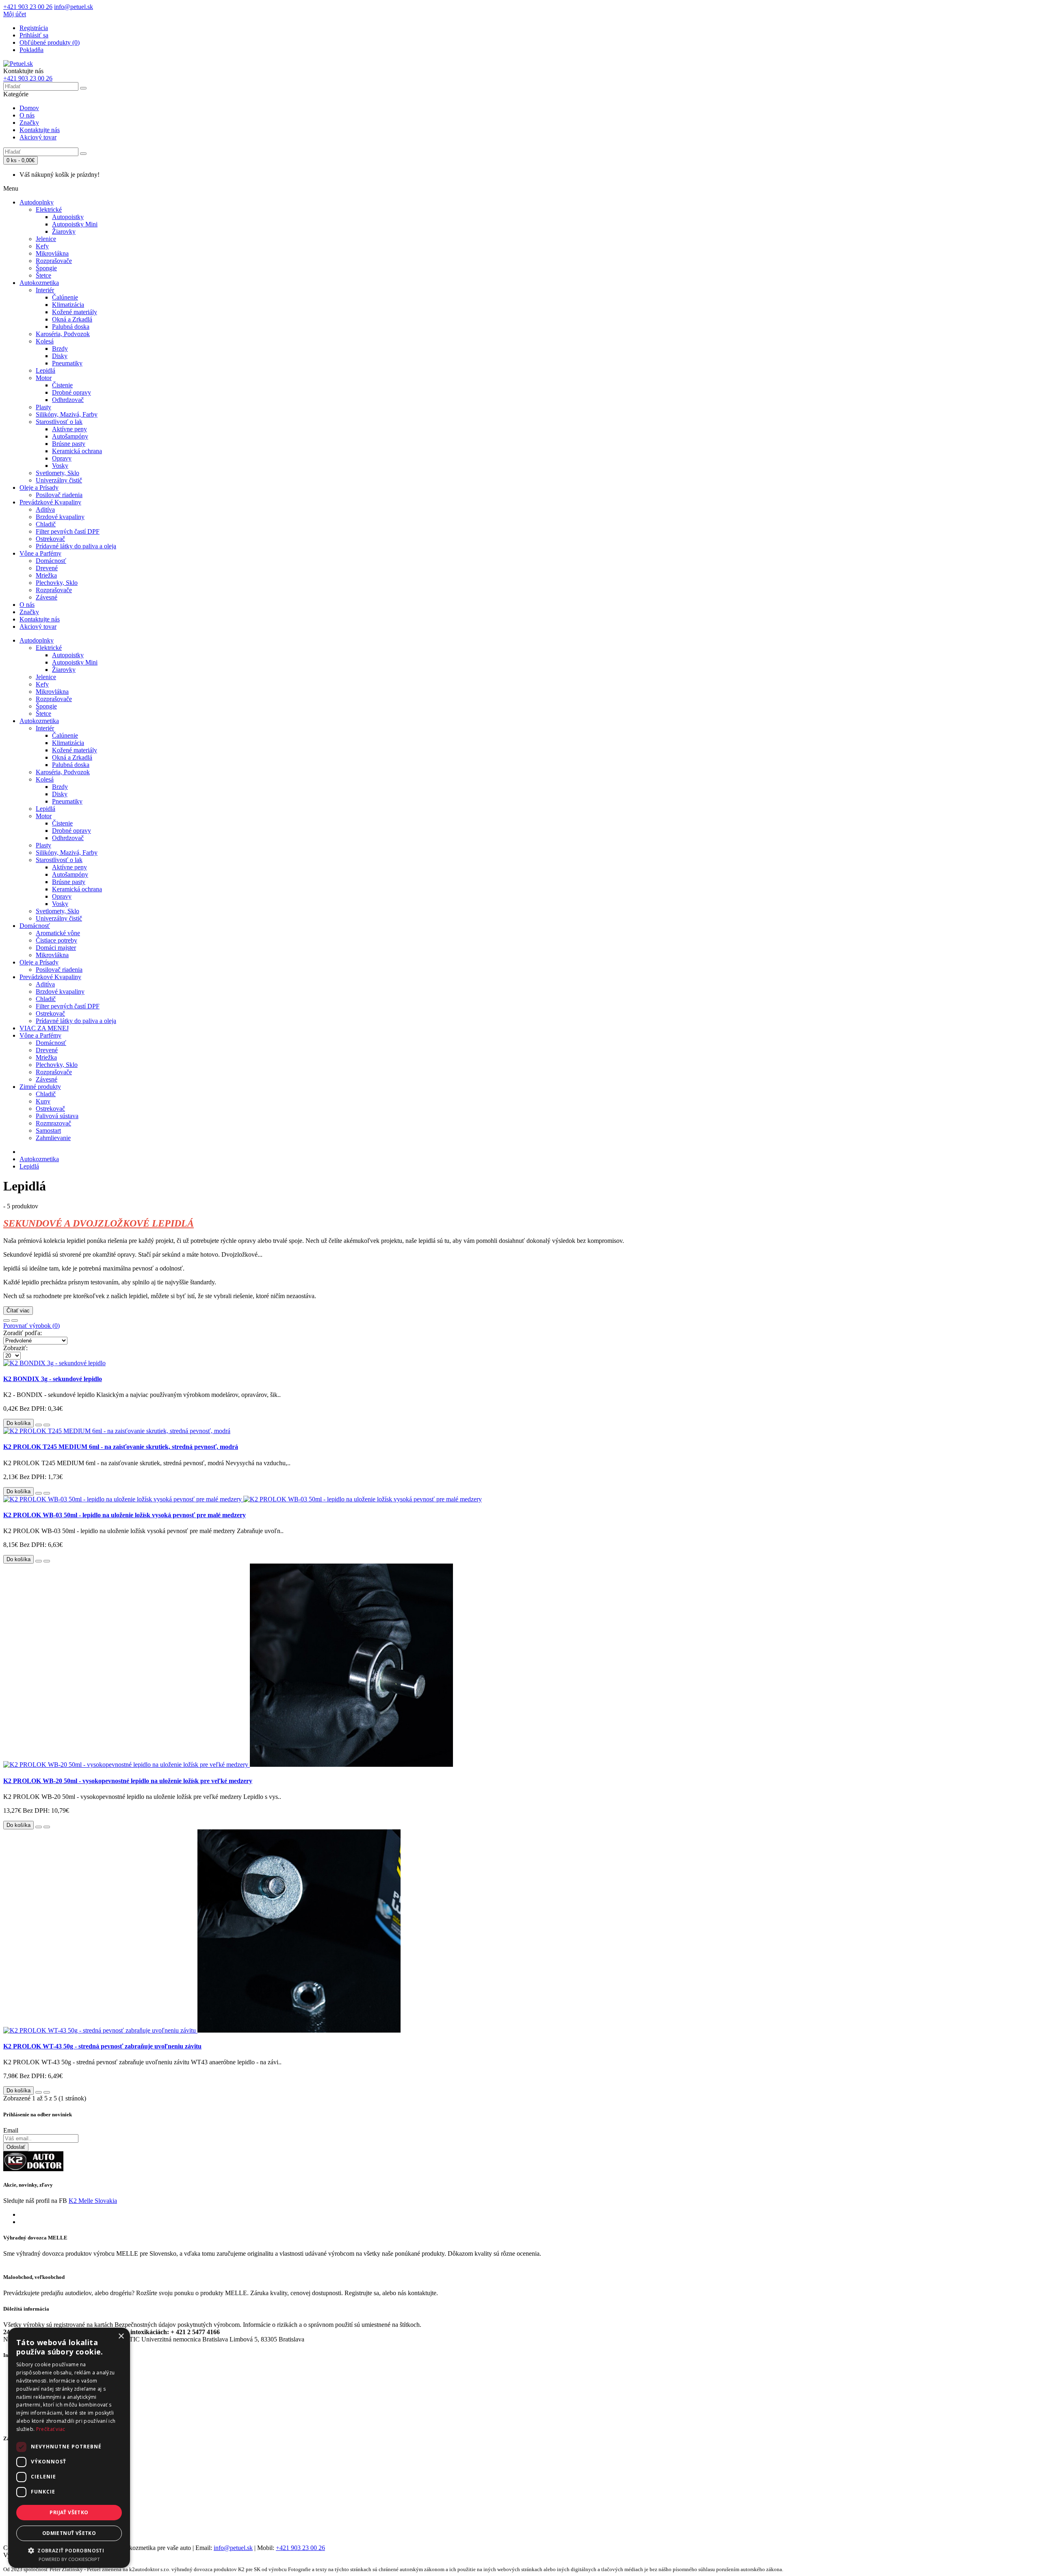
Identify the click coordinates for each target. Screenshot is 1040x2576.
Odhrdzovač (68, 400)
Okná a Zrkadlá (72, 319)
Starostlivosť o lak (59, 422)
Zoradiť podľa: (23, 1333)
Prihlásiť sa (34, 35)
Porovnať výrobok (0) (31, 1326)
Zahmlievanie (53, 1138)
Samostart (48, 1131)
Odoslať (16, 2147)
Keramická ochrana (77, 451)
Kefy (42, 246)
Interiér (45, 290)
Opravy (62, 458)
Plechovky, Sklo (57, 583)
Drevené (47, 568)
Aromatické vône (58, 933)
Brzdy (60, 349)
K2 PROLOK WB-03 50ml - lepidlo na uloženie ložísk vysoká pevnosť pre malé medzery (125, 1515)
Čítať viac (18, 1311)
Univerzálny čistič (59, 480)
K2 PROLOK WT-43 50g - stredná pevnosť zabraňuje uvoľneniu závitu (102, 2046)
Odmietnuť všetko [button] (69, 2533)
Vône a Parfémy (40, 553)
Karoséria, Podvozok (63, 334)
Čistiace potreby (56, 940)
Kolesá (45, 341)
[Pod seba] (15, 1321)
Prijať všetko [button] (69, 2512)
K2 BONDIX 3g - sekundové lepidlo (53, 1379)
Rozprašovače (54, 261)
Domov (29, 108)
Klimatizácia (68, 305)
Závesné (47, 597)
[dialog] (69, 2448)
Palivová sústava (57, 1116)
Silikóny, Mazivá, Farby (67, 414)
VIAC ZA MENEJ (44, 1028)
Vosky (60, 466)
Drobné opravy (71, 392)
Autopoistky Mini (75, 224)
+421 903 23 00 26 (300, 2548)
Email (11, 2130)
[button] (69, 2550)
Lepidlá (45, 370)
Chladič (46, 524)
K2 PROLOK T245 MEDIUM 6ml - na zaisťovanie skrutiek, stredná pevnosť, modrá (121, 1447)
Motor (44, 378)
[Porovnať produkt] (47, 1425)
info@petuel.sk (233, 2548)
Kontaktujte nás (40, 130)
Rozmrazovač (53, 1123)
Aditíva (45, 509)
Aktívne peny (69, 429)
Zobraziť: (15, 1348)
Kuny (43, 1101)
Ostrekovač (50, 539)
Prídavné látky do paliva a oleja (76, 546)
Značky (29, 123)
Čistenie (62, 385)
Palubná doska (71, 327)
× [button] (121, 2336)
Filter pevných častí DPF (68, 531)
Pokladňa (31, 50)
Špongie (46, 268)
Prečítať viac (51, 2429)
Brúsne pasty (69, 444)
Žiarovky (64, 231)
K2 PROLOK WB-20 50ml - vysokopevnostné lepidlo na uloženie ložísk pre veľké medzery (128, 1781)
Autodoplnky (37, 202)
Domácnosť (51, 561)
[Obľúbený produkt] (39, 1425)
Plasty (43, 407)
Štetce (43, 275)
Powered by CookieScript (69, 2559)
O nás (27, 115)
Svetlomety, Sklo (57, 473)
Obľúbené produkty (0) (50, 42)
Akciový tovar (38, 137)
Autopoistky (68, 217)
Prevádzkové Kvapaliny (50, 502)
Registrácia (34, 28)
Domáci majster (56, 948)
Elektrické (49, 210)
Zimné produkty (40, 1087)
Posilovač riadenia (59, 495)
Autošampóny (70, 436)
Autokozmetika (39, 283)
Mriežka (46, 575)
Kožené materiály (75, 312)
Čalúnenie (65, 297)
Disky (60, 356)
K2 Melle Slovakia (93, 2201)
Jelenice (46, 239)
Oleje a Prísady (39, 488)
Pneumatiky (67, 363)
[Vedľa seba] (6, 1321)
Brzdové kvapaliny (60, 517)
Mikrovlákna (52, 253)
